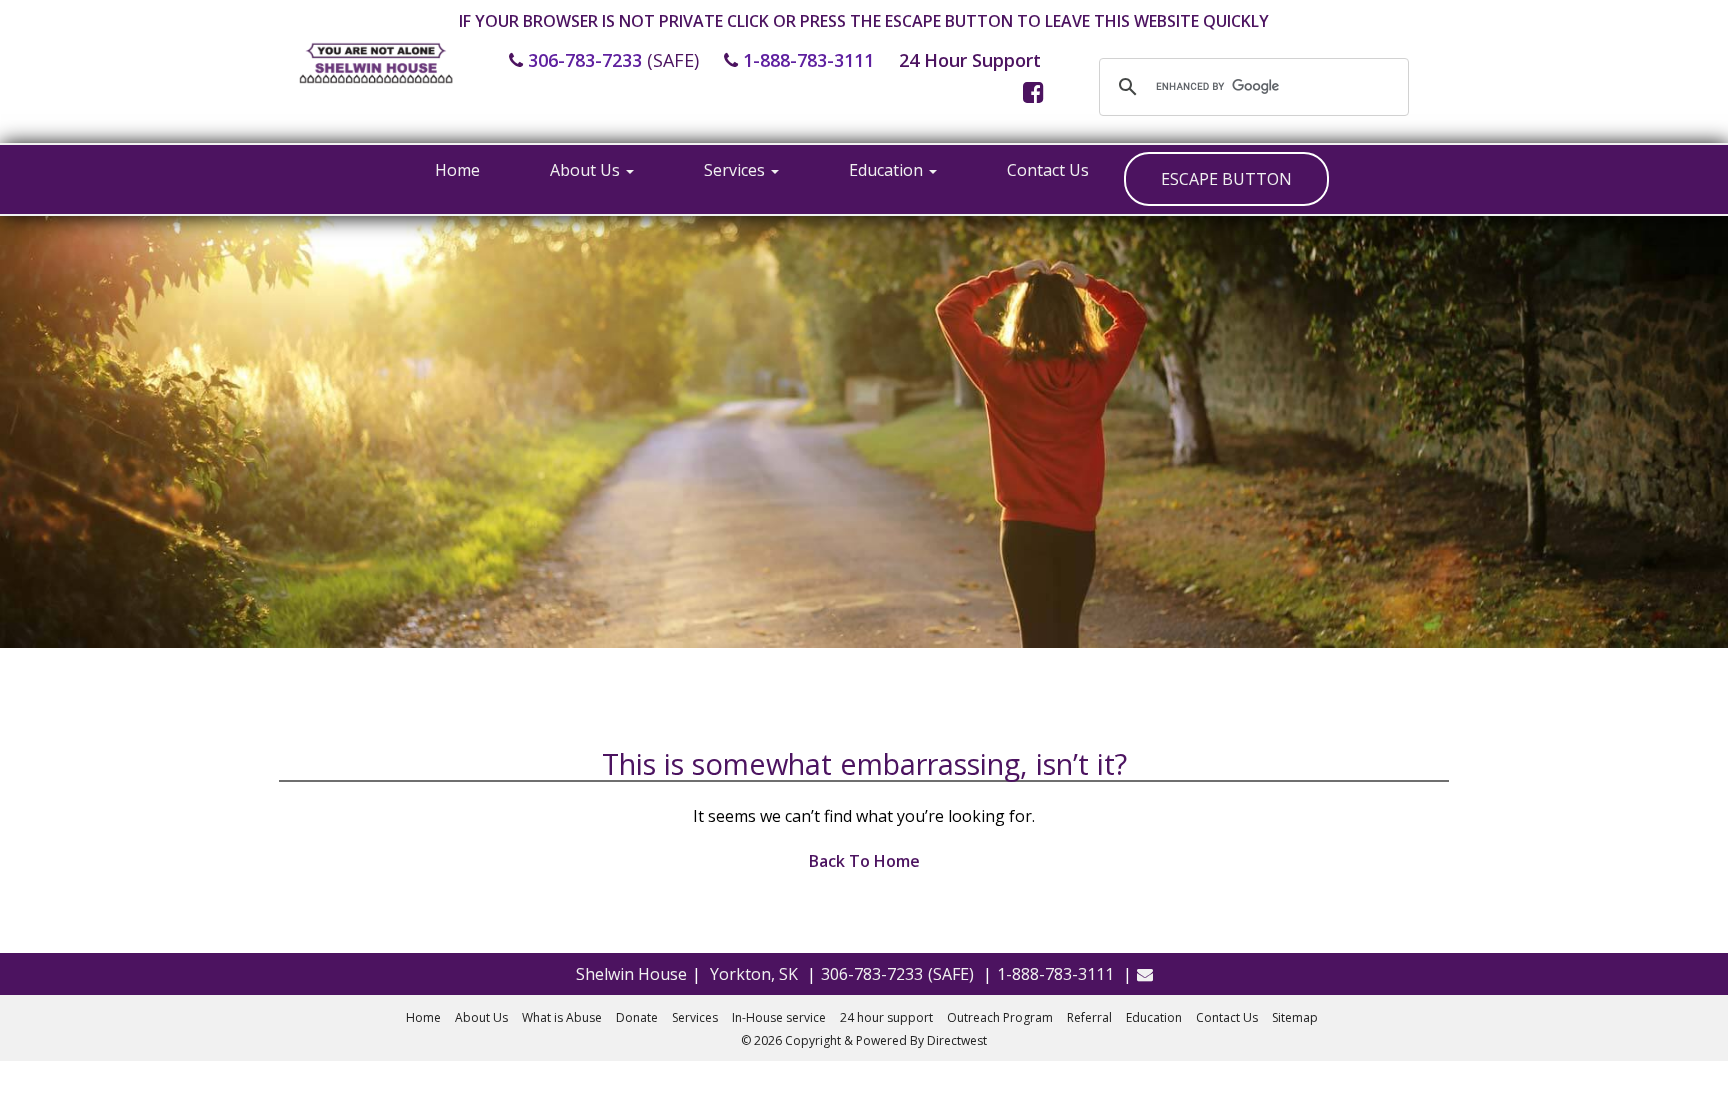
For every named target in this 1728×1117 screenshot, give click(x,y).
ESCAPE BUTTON (1226, 179)
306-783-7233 (585, 60)
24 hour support (886, 1017)
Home (457, 170)
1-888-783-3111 (808, 60)
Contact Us (1048, 170)
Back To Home (864, 861)
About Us (587, 170)
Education (888, 170)
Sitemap (1295, 1017)
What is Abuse (562, 1017)
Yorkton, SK (754, 974)
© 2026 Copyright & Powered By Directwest (864, 1040)
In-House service (779, 1017)
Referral (1089, 1017)
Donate (637, 1017)
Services (736, 170)
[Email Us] (1145, 974)
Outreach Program (1000, 1017)
